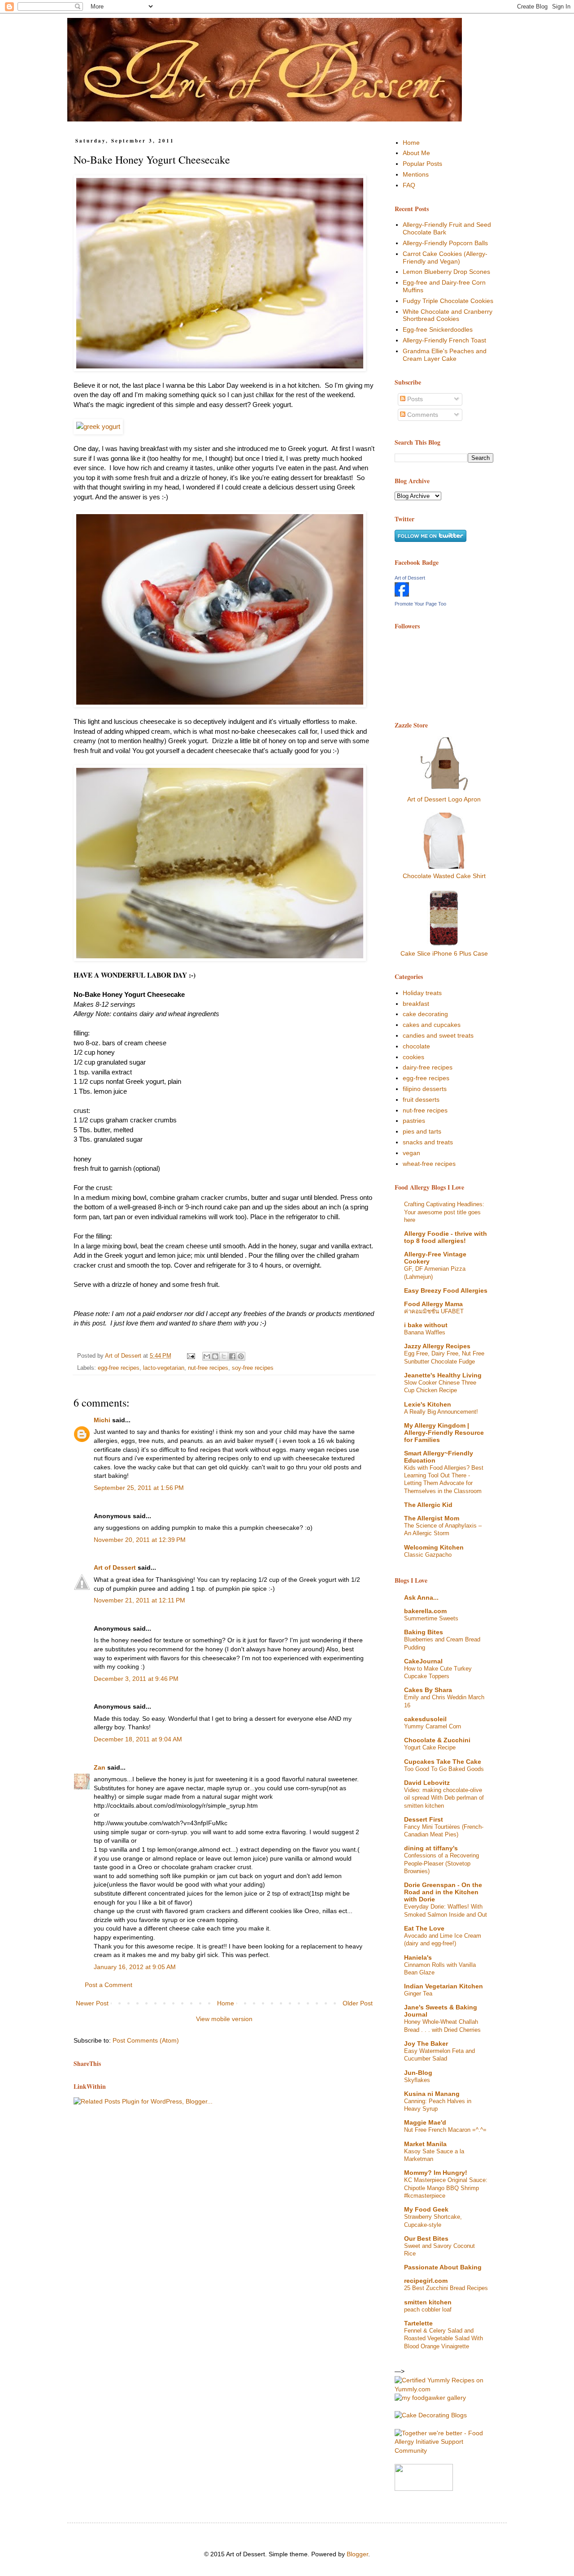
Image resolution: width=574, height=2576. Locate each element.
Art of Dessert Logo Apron (444, 799)
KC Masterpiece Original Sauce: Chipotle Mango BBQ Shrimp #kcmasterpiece (446, 2188)
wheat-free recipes (429, 1164)
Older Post (358, 2003)
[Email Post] (191, 1356)
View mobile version (224, 2019)
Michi (102, 1420)
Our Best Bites (426, 2238)
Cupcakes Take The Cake (443, 1762)
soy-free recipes (253, 1368)
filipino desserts (425, 1089)
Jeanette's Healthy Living (443, 1375)
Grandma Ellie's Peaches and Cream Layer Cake (445, 355)
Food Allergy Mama (433, 1304)
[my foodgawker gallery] (430, 2398)
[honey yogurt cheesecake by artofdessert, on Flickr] (220, 275)
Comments (422, 415)
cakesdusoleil (425, 1719)
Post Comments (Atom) (146, 2040)
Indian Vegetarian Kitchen (444, 1986)
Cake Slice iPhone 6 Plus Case (444, 953)
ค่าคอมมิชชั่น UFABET (434, 1311)
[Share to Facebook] (232, 1356)
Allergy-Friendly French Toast (444, 340)
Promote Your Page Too (420, 604)
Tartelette (418, 2323)
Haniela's (418, 1957)
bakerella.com (425, 1611)
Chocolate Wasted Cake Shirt (444, 876)
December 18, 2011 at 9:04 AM (138, 1739)
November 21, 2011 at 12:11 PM (139, 1600)
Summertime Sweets (431, 1618)
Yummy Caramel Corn (433, 1726)
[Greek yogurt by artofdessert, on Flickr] (220, 611)
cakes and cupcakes (432, 1025)
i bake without (426, 1325)
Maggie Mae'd (425, 2122)
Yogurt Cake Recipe (430, 1747)
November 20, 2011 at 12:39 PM (140, 1540)
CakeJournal (423, 1661)
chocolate (416, 1046)
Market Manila (425, 2144)
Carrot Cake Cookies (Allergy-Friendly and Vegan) (445, 258)
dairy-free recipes (428, 1067)
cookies (413, 1057)
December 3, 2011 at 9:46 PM (136, 1679)
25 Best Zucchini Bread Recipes (446, 2288)
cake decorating (425, 1014)
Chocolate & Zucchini (437, 1740)
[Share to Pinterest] (241, 1356)
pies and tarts (422, 1131)
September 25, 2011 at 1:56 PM (139, 1488)
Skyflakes (417, 2080)
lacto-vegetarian (164, 1368)
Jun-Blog (418, 2073)
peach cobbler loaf (428, 2310)
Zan (100, 1767)
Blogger (357, 2554)
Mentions (416, 174)
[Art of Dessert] (402, 594)
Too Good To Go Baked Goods (444, 1769)
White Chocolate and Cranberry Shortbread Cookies (448, 315)
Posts (414, 399)
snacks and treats (428, 1142)
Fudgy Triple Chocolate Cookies (448, 301)
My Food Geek (426, 2209)
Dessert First (424, 1819)
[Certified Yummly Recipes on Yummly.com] (444, 2389)
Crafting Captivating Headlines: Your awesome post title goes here (444, 1212)
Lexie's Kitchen (428, 1404)
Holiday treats (422, 993)
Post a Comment (109, 1985)
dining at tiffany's (431, 1848)
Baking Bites (424, 1632)
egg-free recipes (119, 1368)
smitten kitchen (428, 2302)
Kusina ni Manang (432, 2094)
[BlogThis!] (215, 1356)
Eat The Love (424, 1928)
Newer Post (92, 2003)
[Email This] (207, 1356)
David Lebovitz (427, 1783)
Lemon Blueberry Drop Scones (446, 272)
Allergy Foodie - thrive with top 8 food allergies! (446, 1237)
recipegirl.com (426, 2281)
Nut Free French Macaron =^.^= (445, 2130)
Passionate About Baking (443, 2267)
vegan (411, 1153)
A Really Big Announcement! (441, 1412)
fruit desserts (421, 1100)
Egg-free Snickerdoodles (438, 329)
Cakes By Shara (428, 1690)
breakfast (416, 1004)
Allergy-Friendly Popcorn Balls (445, 243)
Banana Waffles (425, 1332)
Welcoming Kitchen (434, 1547)
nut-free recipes (208, 1368)
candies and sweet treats (438, 1035)
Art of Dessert (115, 1567)
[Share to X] (224, 1356)
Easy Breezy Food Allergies (446, 1290)
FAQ (409, 185)
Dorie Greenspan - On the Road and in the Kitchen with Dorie (443, 1892)
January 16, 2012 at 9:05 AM (135, 1967)
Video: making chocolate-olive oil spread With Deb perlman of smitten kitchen (444, 1798)
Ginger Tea (418, 1994)
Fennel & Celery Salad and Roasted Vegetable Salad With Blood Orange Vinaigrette (444, 2338)
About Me (416, 153)
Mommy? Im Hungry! (436, 2173)
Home (226, 2003)
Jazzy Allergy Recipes (437, 1346)
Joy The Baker (426, 2043)
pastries (414, 1121)
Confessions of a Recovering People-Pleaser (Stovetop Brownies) (441, 1863)
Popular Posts (422, 164)
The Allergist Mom (432, 1518)
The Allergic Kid (428, 1505)
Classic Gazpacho (428, 1555)
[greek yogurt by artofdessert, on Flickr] (98, 426)
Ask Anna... (421, 1598)
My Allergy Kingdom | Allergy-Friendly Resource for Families (444, 1433)
